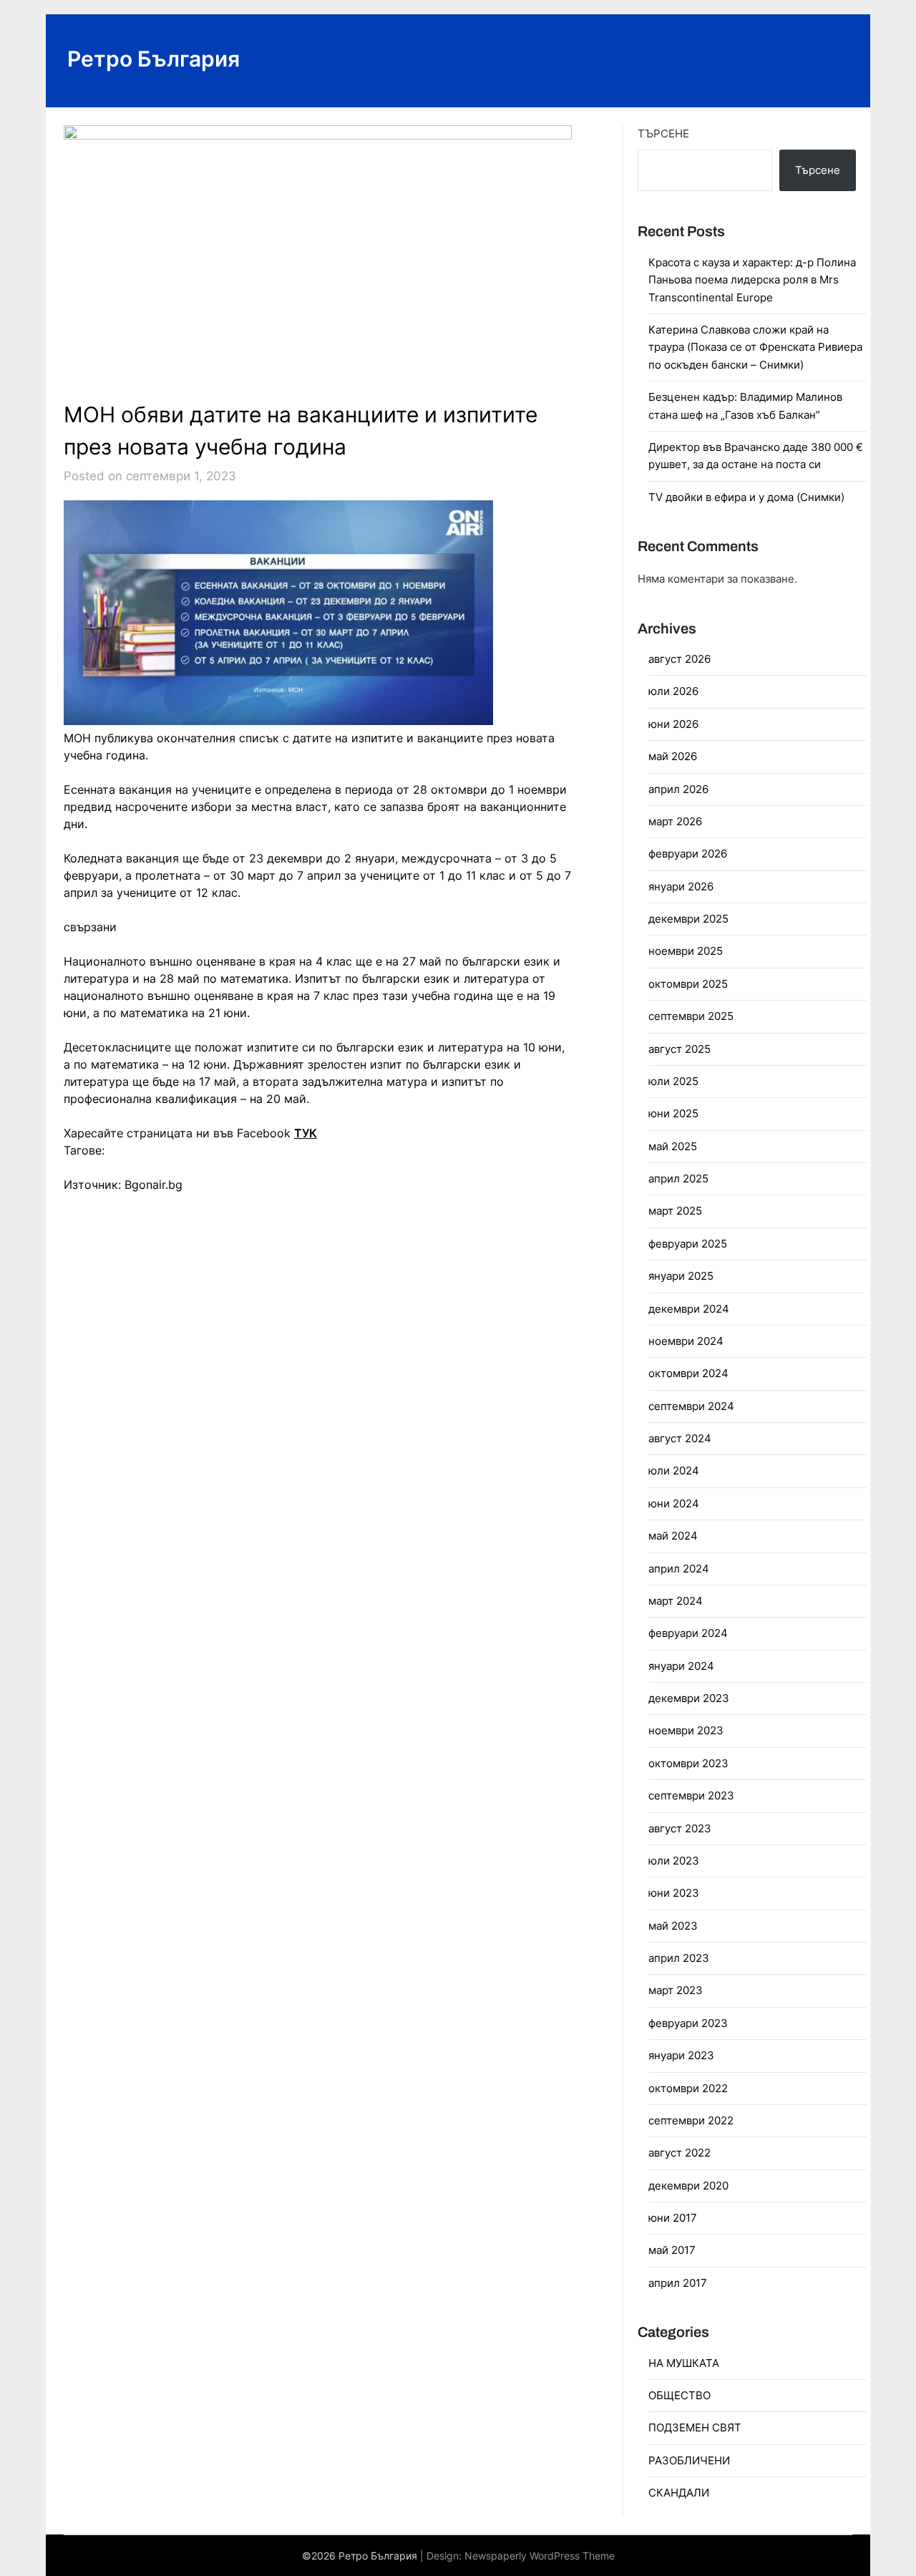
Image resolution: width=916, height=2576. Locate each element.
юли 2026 (673, 691)
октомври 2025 (688, 984)
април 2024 (679, 1569)
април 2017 (678, 2283)
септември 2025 (691, 1016)
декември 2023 (689, 1698)
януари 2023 (681, 2055)
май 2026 (673, 756)
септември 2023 (691, 1795)
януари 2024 (681, 1666)
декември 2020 (688, 2186)
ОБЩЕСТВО (679, 2395)
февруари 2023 (688, 2023)
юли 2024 (674, 1471)
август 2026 (679, 659)
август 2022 (679, 2153)
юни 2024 (674, 1503)
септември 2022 (691, 2120)
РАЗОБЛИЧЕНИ (689, 2460)
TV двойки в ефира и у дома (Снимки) (746, 497)
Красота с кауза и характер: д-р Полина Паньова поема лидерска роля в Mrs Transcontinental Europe (752, 280)
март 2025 (675, 1211)
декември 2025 (688, 919)
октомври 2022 (688, 2088)
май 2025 (673, 1146)
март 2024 (676, 1601)
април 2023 (679, 1958)
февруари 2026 (688, 854)
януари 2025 (681, 1276)
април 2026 (678, 789)
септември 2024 (691, 1406)
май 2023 (673, 1926)
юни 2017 (673, 2218)
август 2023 (680, 1828)
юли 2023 (674, 1861)
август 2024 (680, 1438)
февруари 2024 (688, 1633)
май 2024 (673, 1536)
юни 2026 (673, 724)
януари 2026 (681, 886)
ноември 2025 (686, 951)
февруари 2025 (688, 1244)
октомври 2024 (688, 1373)
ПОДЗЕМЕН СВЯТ (695, 2427)
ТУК (306, 1133)
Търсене (663, 133)
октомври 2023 (688, 1763)
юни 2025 (673, 1113)
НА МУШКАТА (684, 2363)
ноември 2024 (686, 1341)
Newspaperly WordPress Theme (540, 2556)
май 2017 (672, 2250)
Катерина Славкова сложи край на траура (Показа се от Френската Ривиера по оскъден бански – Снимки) (755, 347)
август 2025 (679, 1049)
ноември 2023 (686, 1730)
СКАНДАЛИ (679, 2493)
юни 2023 (674, 1893)
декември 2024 (689, 1309)
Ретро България (154, 59)
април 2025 (678, 1178)
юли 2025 (673, 1081)
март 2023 (676, 1990)
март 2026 (675, 821)
